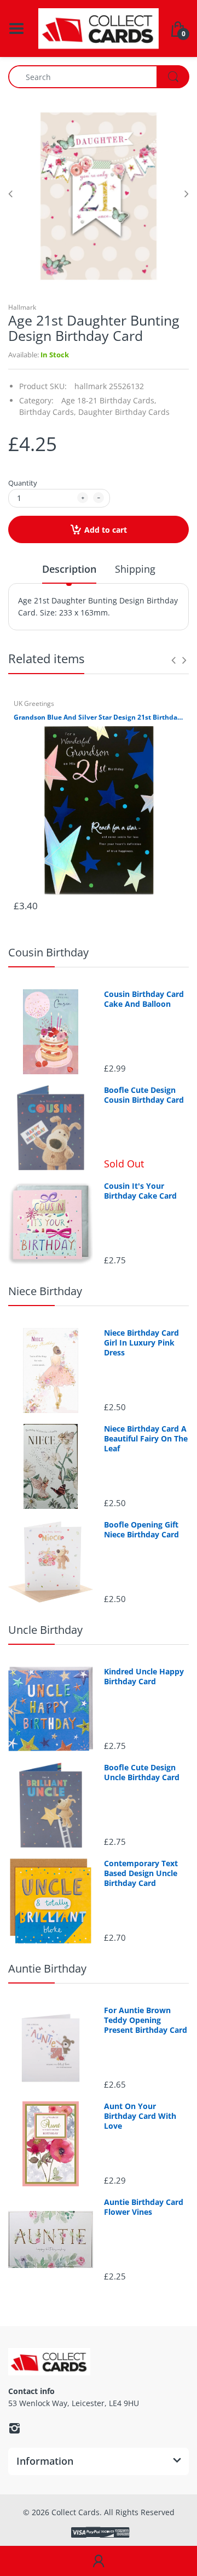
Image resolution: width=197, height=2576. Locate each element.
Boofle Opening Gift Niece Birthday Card (141, 1530)
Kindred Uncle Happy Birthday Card (144, 1677)
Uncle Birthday (45, 1630)
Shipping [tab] (135, 569)
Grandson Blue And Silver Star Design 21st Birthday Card (99, 717)
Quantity (23, 483)
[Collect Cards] (99, 28)
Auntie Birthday (47, 1968)
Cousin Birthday (48, 952)
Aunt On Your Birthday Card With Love (140, 2116)
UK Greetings (34, 703)
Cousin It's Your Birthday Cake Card (140, 1191)
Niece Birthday (45, 1291)
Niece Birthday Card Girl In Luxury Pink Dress (141, 1343)
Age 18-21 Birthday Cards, (109, 400)
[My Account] (99, 2561)
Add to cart (106, 530)
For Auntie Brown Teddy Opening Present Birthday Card (146, 2020)
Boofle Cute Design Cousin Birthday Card (144, 1095)
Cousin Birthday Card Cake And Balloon (144, 999)
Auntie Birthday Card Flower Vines (144, 2207)
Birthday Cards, (48, 412)
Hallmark (22, 307)
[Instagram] (14, 2428)
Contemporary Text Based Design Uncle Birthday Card (141, 1873)
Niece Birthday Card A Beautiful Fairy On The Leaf (146, 1439)
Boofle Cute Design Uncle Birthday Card (142, 1773)
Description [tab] (69, 569)
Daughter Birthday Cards (124, 412)
